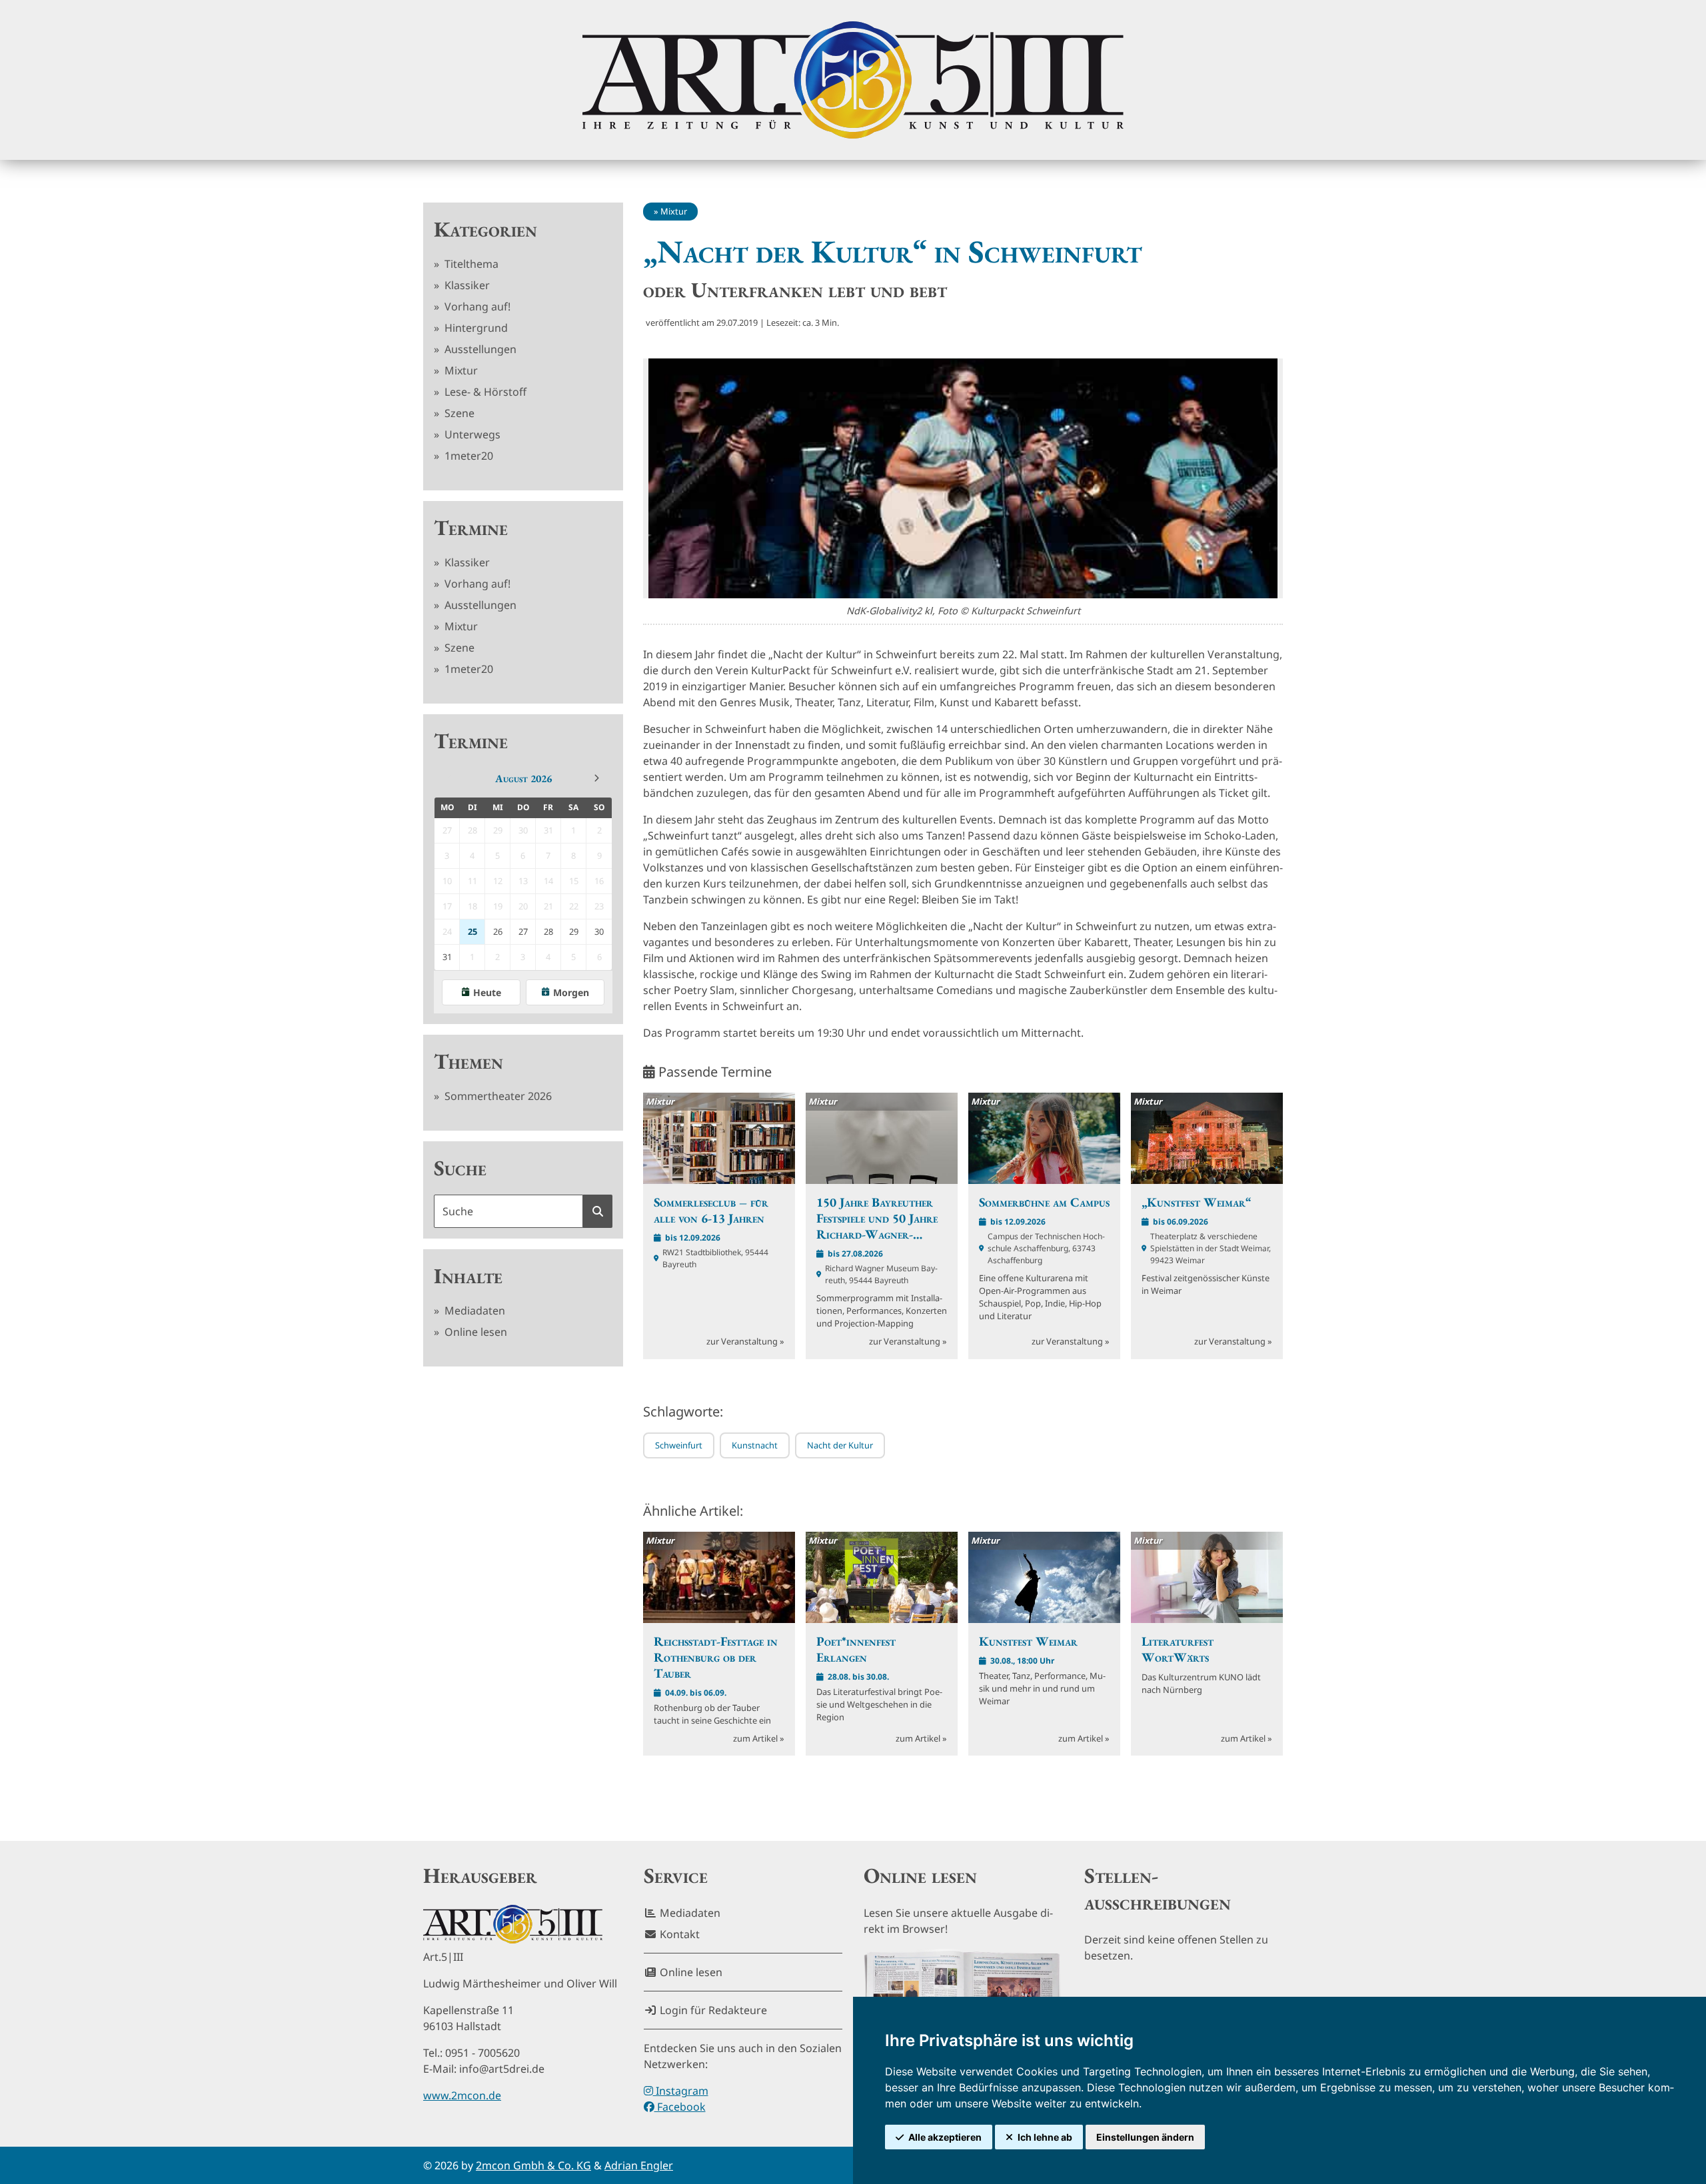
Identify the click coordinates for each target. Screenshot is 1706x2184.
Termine (471, 528)
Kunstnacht (755, 1445)
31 (447, 957)
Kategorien (485, 229)
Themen (468, 1061)
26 (498, 931)
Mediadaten (473, 1311)
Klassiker (466, 285)
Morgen (571, 992)
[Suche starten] (598, 1211)
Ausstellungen (479, 349)
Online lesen (474, 1332)
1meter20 (467, 456)
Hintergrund (475, 328)
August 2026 (523, 779)
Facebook (680, 2107)
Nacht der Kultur (840, 1445)
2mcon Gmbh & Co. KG (533, 2165)
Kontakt (678, 1934)
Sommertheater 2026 (497, 1096)
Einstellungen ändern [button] (1145, 2137)
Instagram (681, 2091)
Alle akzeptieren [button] (945, 2137)
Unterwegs (471, 434)
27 (523, 931)
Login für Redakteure (712, 2010)
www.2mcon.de (462, 2095)
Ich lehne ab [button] (1045, 2137)
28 (548, 931)
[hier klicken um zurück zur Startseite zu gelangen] (853, 80)
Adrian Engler (639, 2165)
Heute (487, 992)
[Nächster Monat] (596, 778)
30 (599, 931)
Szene (458, 413)
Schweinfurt (679, 1445)
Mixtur (460, 370)
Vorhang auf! (476, 306)
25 (472, 931)
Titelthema (470, 264)
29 (574, 931)
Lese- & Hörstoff (484, 392)
